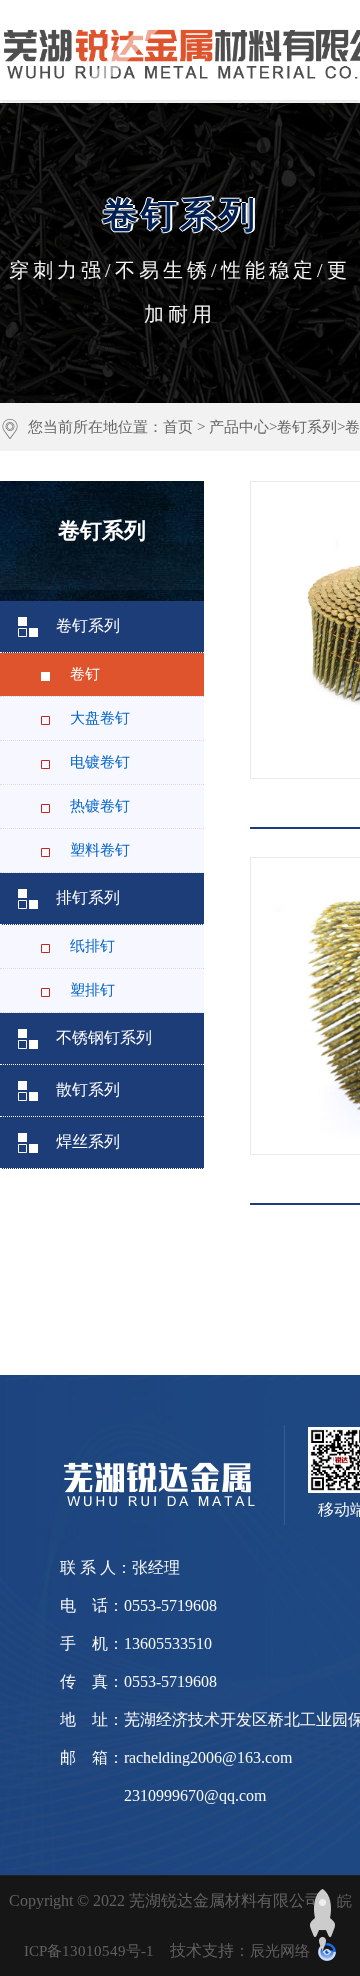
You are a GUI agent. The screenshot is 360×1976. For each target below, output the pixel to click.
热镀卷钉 (100, 806)
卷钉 (85, 674)
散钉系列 (88, 1089)
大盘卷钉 (100, 718)
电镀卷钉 (100, 762)
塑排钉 (92, 990)
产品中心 (239, 427)
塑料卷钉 (100, 850)
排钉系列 (88, 897)
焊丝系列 (88, 1141)
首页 (178, 427)
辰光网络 (280, 1951)
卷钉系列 (307, 427)
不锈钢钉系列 (104, 1037)
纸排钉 (92, 946)
